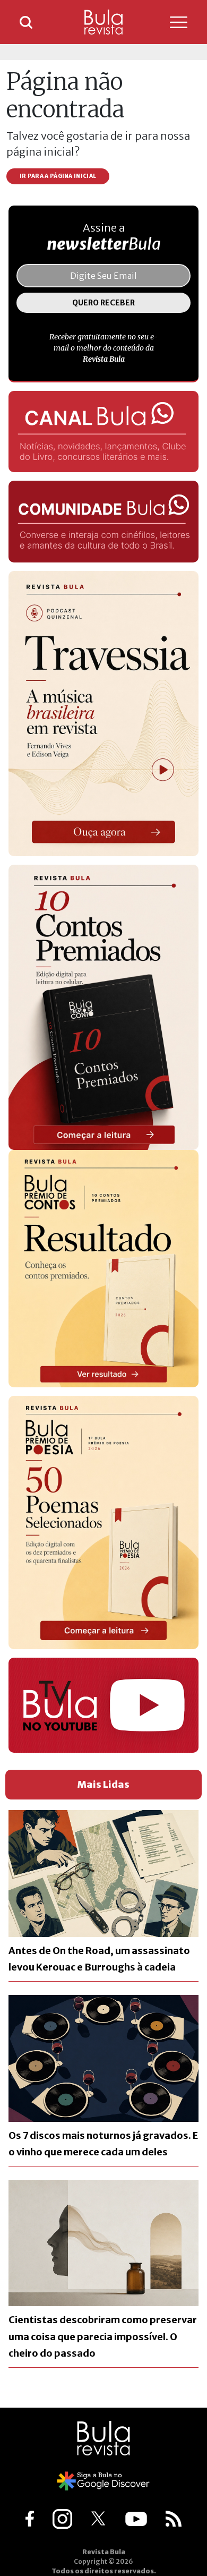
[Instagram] (62, 2518)
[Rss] (174, 2518)
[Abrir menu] (168, 22)
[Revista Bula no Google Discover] (104, 2480)
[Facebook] (30, 2518)
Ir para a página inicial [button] (58, 176)
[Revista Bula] (103, 22)
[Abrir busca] (26, 22)
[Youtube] (136, 2518)
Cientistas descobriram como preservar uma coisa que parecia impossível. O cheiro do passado (103, 2336)
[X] (99, 2518)
